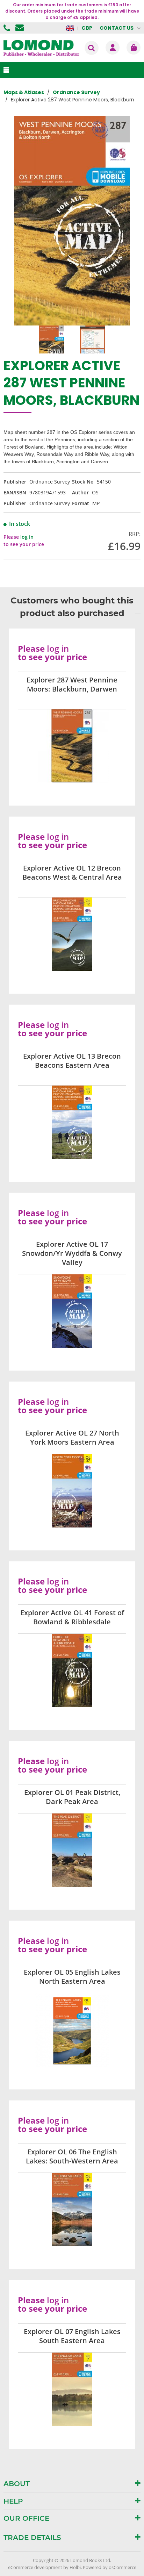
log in (27, 537)
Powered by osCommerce (110, 2567)
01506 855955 (8, 28)
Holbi (75, 2567)
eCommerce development (35, 2567)
